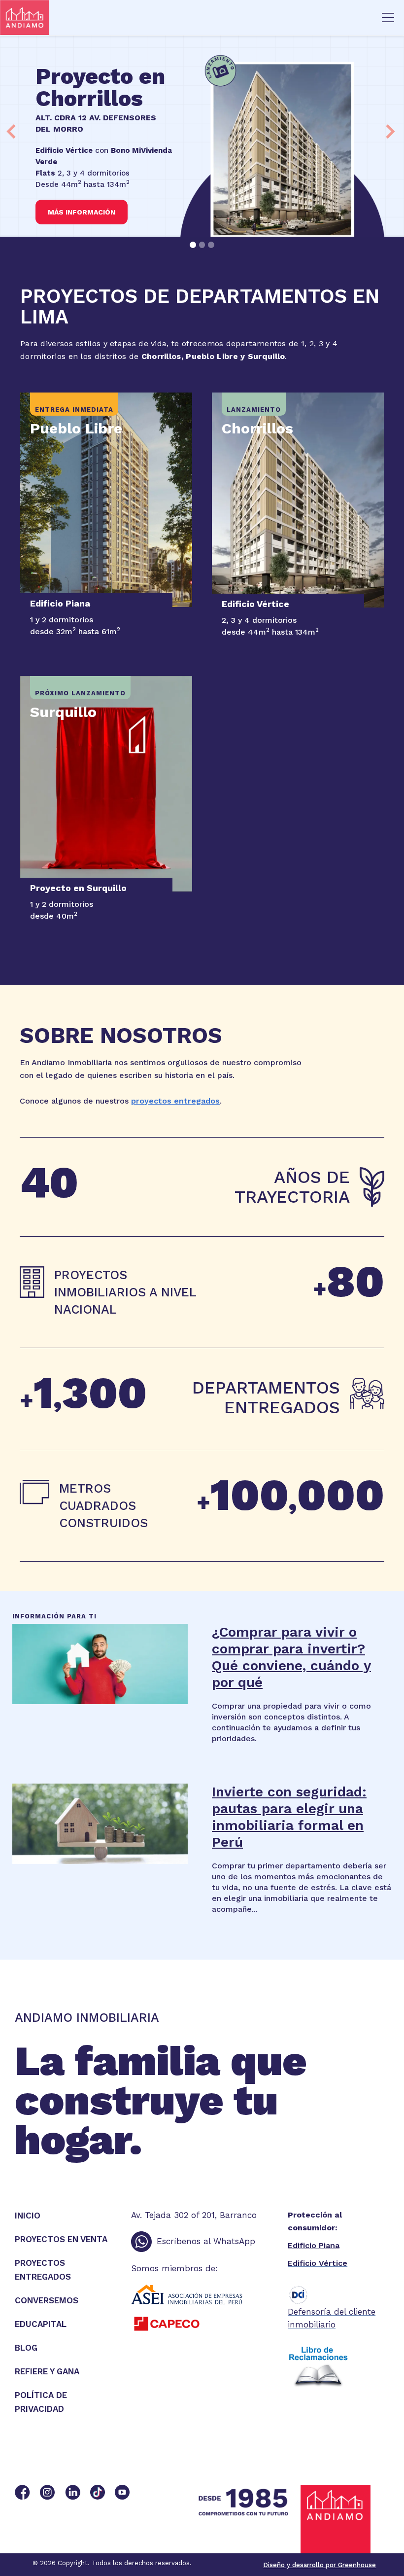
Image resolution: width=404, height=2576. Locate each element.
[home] (95, 18)
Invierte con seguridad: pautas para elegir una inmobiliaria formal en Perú (289, 1817)
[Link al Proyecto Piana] (106, 500)
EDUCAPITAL (41, 2324)
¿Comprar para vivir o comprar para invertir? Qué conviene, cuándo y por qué (291, 1657)
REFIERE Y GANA (47, 2371)
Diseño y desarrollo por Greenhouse (320, 2565)
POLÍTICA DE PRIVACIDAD (41, 2402)
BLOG (26, 2348)
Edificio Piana (314, 2245)
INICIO (28, 2216)
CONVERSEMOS (47, 2300)
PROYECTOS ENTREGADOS (43, 2270)
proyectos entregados (175, 1101)
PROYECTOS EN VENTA (61, 2239)
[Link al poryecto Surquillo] (106, 784)
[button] (388, 18)
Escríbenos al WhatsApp (206, 2241)
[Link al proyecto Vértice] (298, 500)
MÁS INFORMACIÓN (82, 212)
